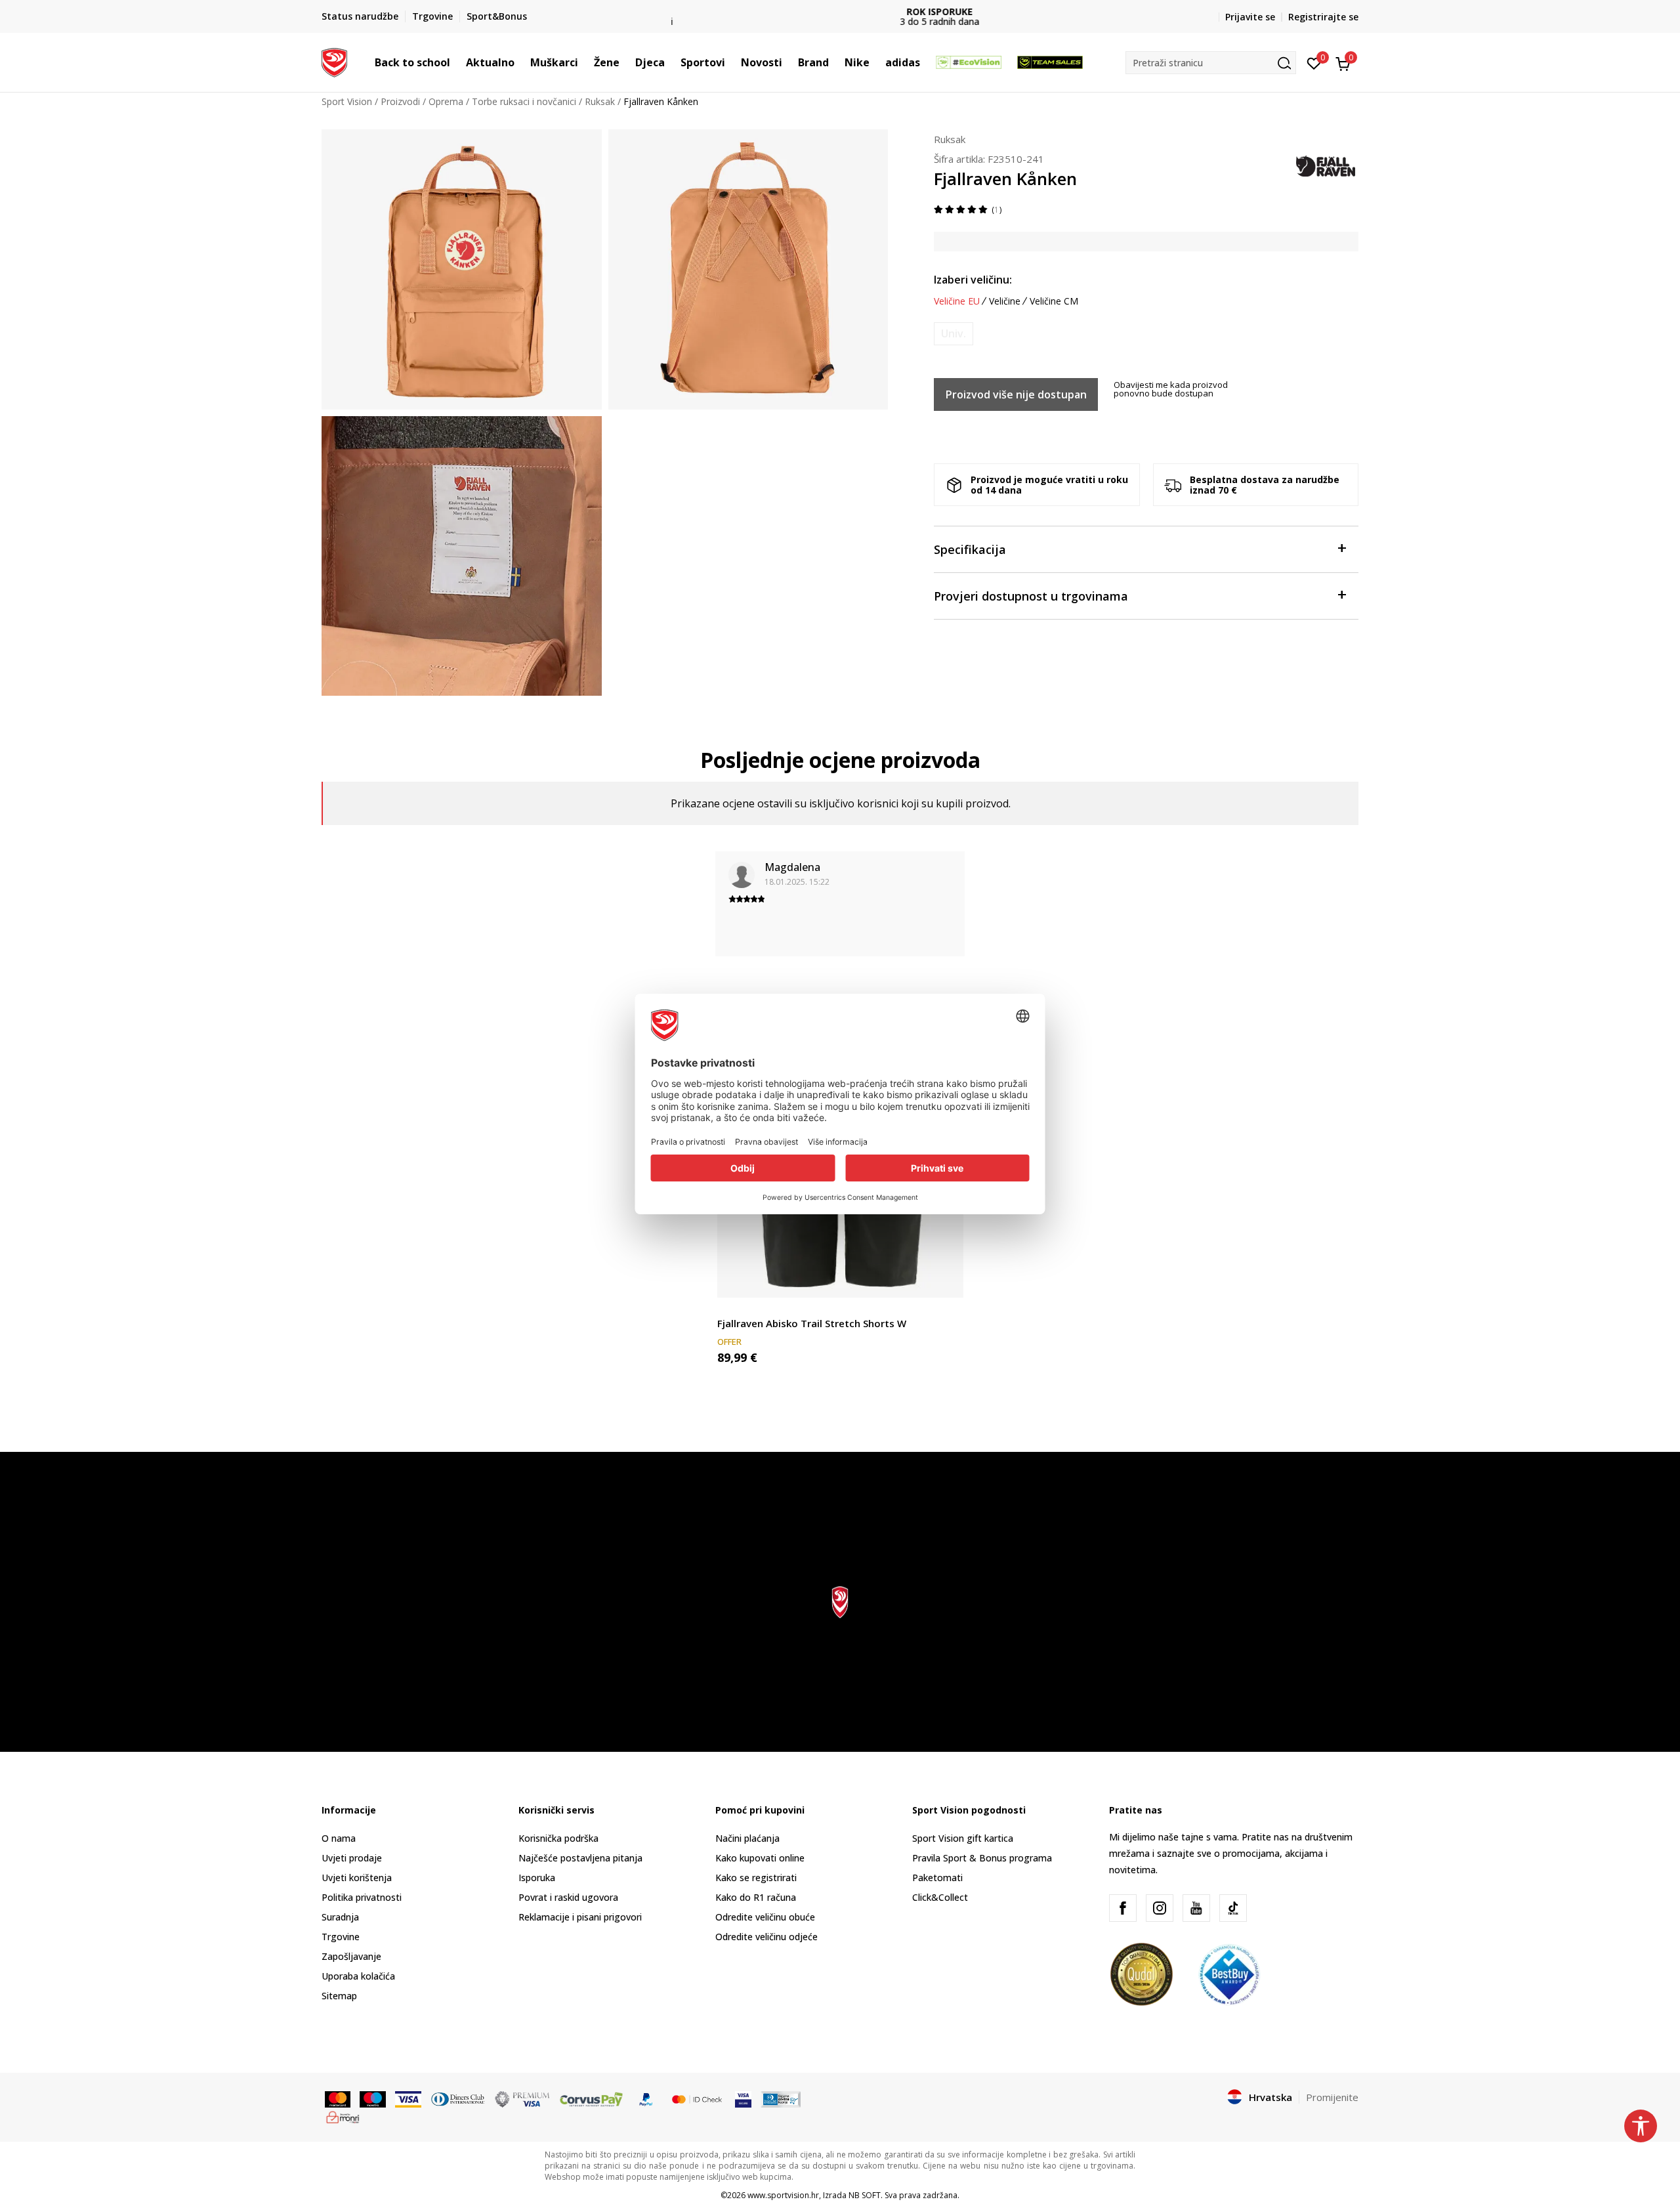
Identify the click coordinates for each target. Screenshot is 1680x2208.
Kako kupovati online (760, 1858)
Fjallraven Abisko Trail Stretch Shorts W (812, 1323)
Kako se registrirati (756, 1878)
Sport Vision (347, 101)
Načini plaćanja (747, 1838)
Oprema (446, 101)
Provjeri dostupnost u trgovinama (1031, 596)
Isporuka (537, 1878)
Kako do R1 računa (756, 1897)
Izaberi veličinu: (973, 280)
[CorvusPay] (591, 2098)
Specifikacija (970, 549)
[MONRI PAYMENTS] (343, 2116)
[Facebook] (1123, 1908)
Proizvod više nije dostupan (1016, 394)
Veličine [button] (1005, 301)
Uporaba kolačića (358, 1976)
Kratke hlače (744, 1308)
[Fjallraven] (1326, 164)
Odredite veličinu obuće (765, 1917)
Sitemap (339, 1996)
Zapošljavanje (351, 1956)
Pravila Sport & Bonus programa (982, 1858)
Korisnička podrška (558, 1838)
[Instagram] (1160, 1908)
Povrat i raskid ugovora (568, 1897)
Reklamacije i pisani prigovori (580, 1917)
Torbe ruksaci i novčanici (524, 101)
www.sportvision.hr (783, 2195)
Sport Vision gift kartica (963, 1838)
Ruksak (600, 101)
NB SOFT (865, 2195)
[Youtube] (1196, 1908)
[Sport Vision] (334, 61)
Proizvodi (400, 101)
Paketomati (937, 1878)
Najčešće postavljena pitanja (580, 1858)
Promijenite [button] (1332, 2097)
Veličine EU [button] (957, 301)
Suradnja (340, 1917)
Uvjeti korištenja (357, 1878)
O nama (339, 1838)
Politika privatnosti (362, 1897)
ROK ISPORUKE (840, 11)
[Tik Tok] (1233, 1908)
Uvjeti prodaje (352, 1858)
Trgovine (341, 1937)
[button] (457, 62)
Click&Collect (940, 1897)
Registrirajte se (1323, 17)
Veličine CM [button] (1054, 301)
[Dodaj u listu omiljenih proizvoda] (945, 1280)
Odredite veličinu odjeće (766, 1937)
